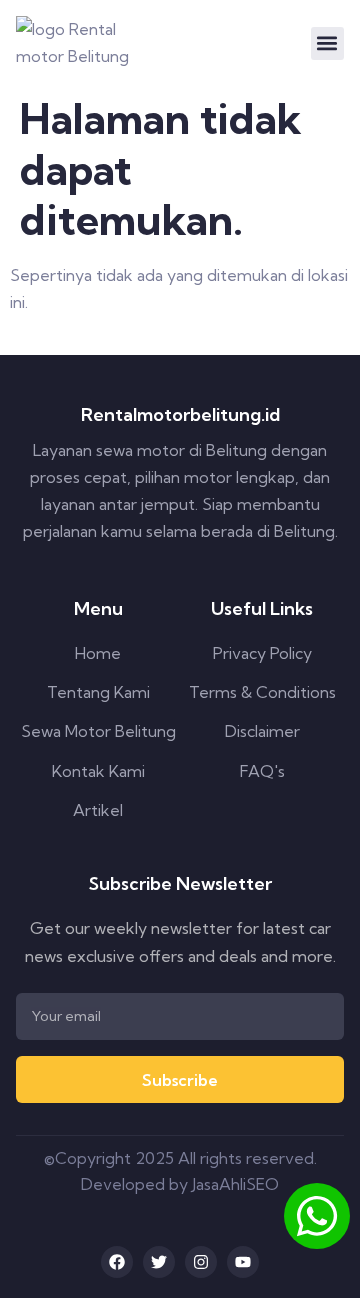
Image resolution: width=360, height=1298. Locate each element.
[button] (327, 43)
